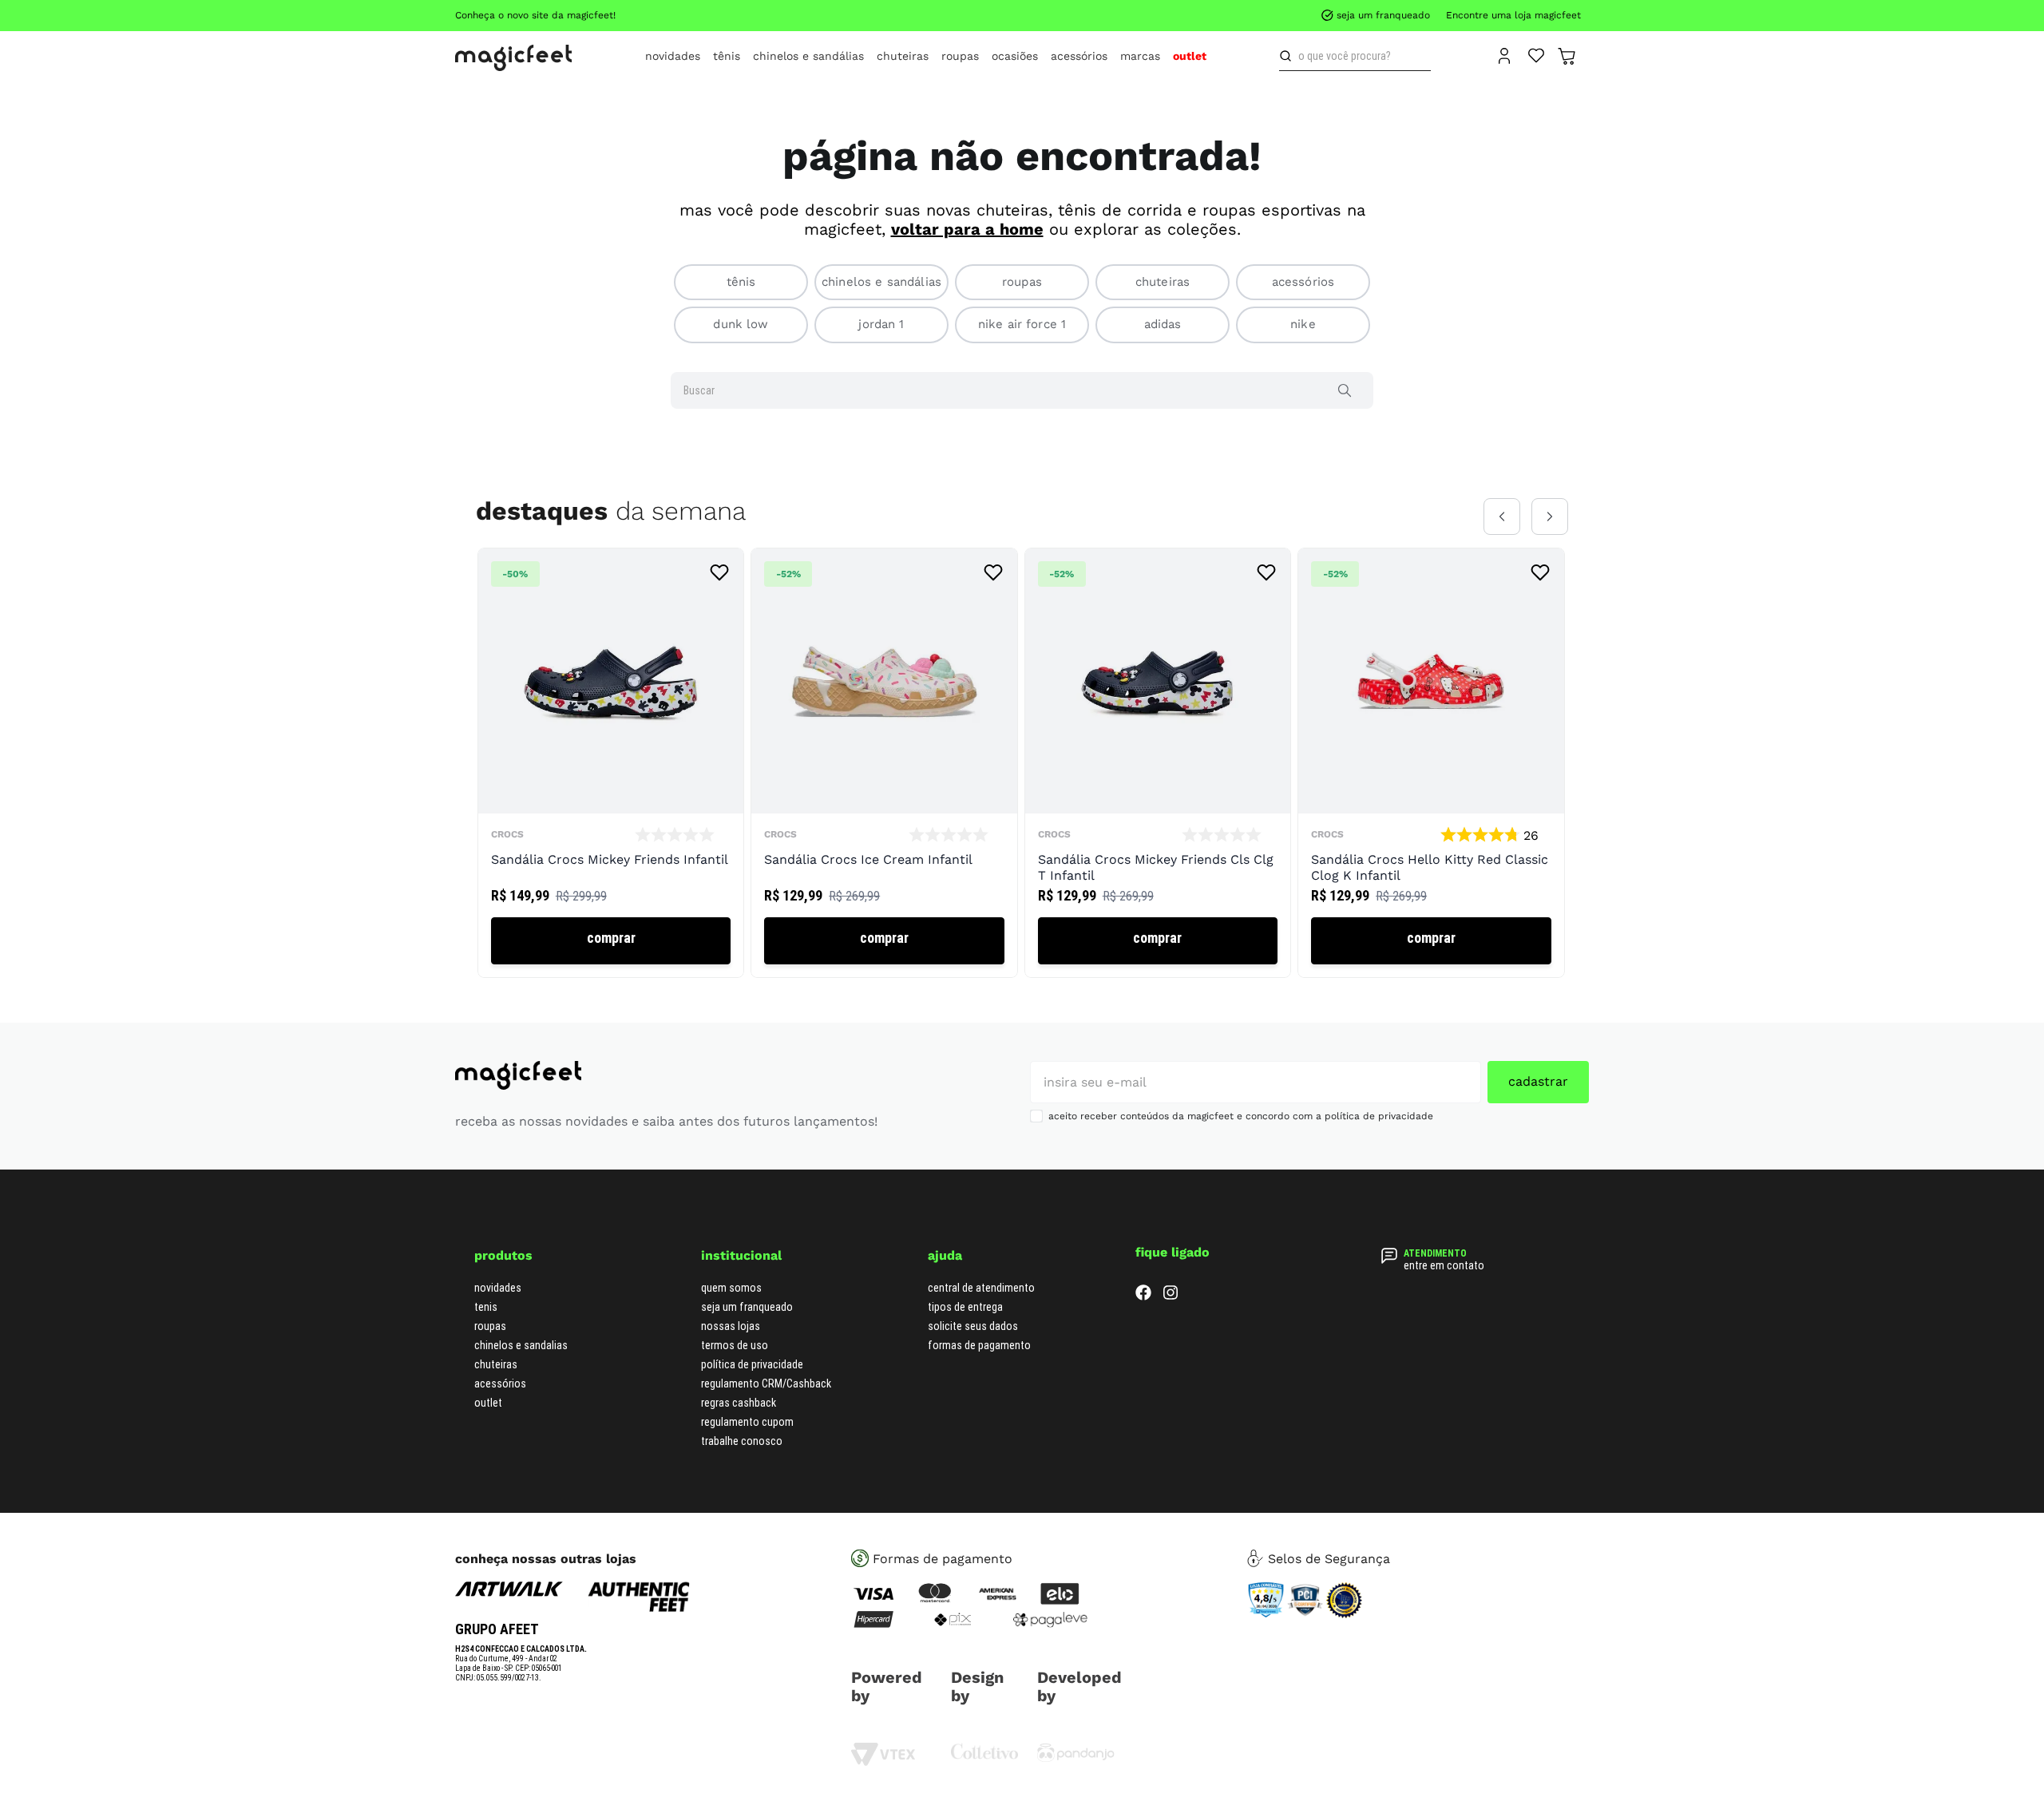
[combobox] (1355, 56)
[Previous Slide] (1502, 517)
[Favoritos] (1537, 54)
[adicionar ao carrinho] (611, 941)
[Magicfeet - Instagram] (1171, 1296)
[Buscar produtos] (1289, 56)
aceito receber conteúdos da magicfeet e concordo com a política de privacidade (1241, 1116)
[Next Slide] (1550, 517)
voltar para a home (967, 229)
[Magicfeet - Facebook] (1143, 1296)
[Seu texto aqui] (1076, 1758)
